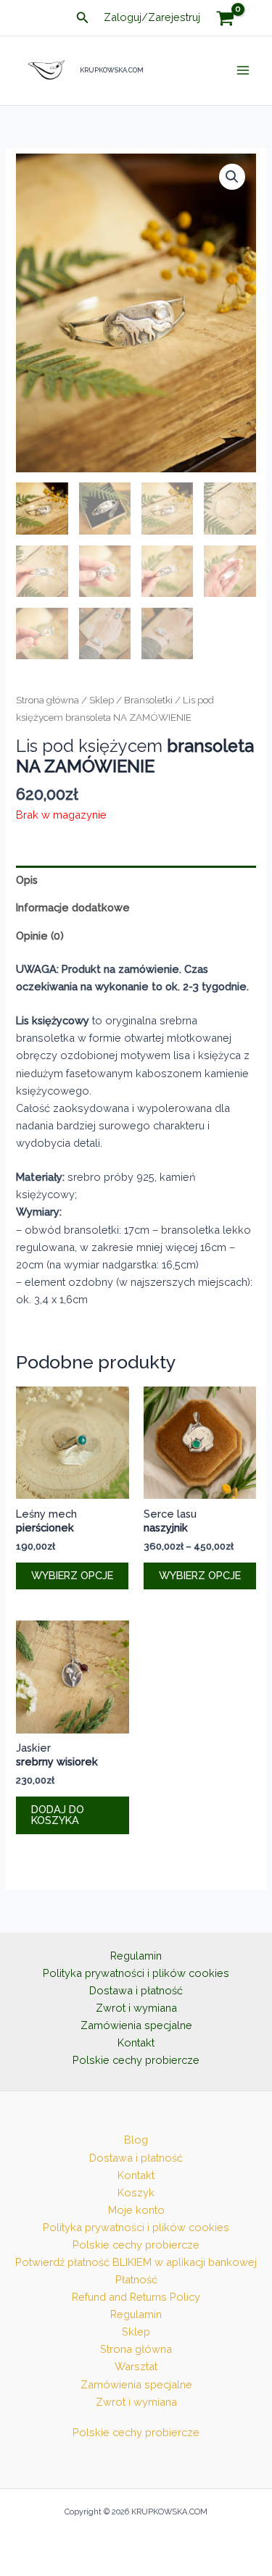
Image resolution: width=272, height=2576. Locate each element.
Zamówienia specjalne (136, 2025)
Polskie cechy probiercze (136, 2060)
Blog (136, 2140)
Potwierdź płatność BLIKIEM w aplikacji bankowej (136, 2262)
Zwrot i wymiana (136, 2008)
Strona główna (48, 700)
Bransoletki (148, 700)
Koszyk (136, 2192)
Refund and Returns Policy (136, 2297)
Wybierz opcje (72, 1575)
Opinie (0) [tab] (40, 936)
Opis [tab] (27, 880)
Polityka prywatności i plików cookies (136, 1973)
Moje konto (136, 2210)
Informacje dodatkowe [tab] (73, 907)
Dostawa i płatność (136, 1990)
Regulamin (136, 1956)
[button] (83, 18)
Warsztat (136, 2366)
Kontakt (136, 2042)
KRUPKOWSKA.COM (112, 70)
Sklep (102, 700)
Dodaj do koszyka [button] (58, 1815)
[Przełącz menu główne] (243, 70)
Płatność (136, 2279)
